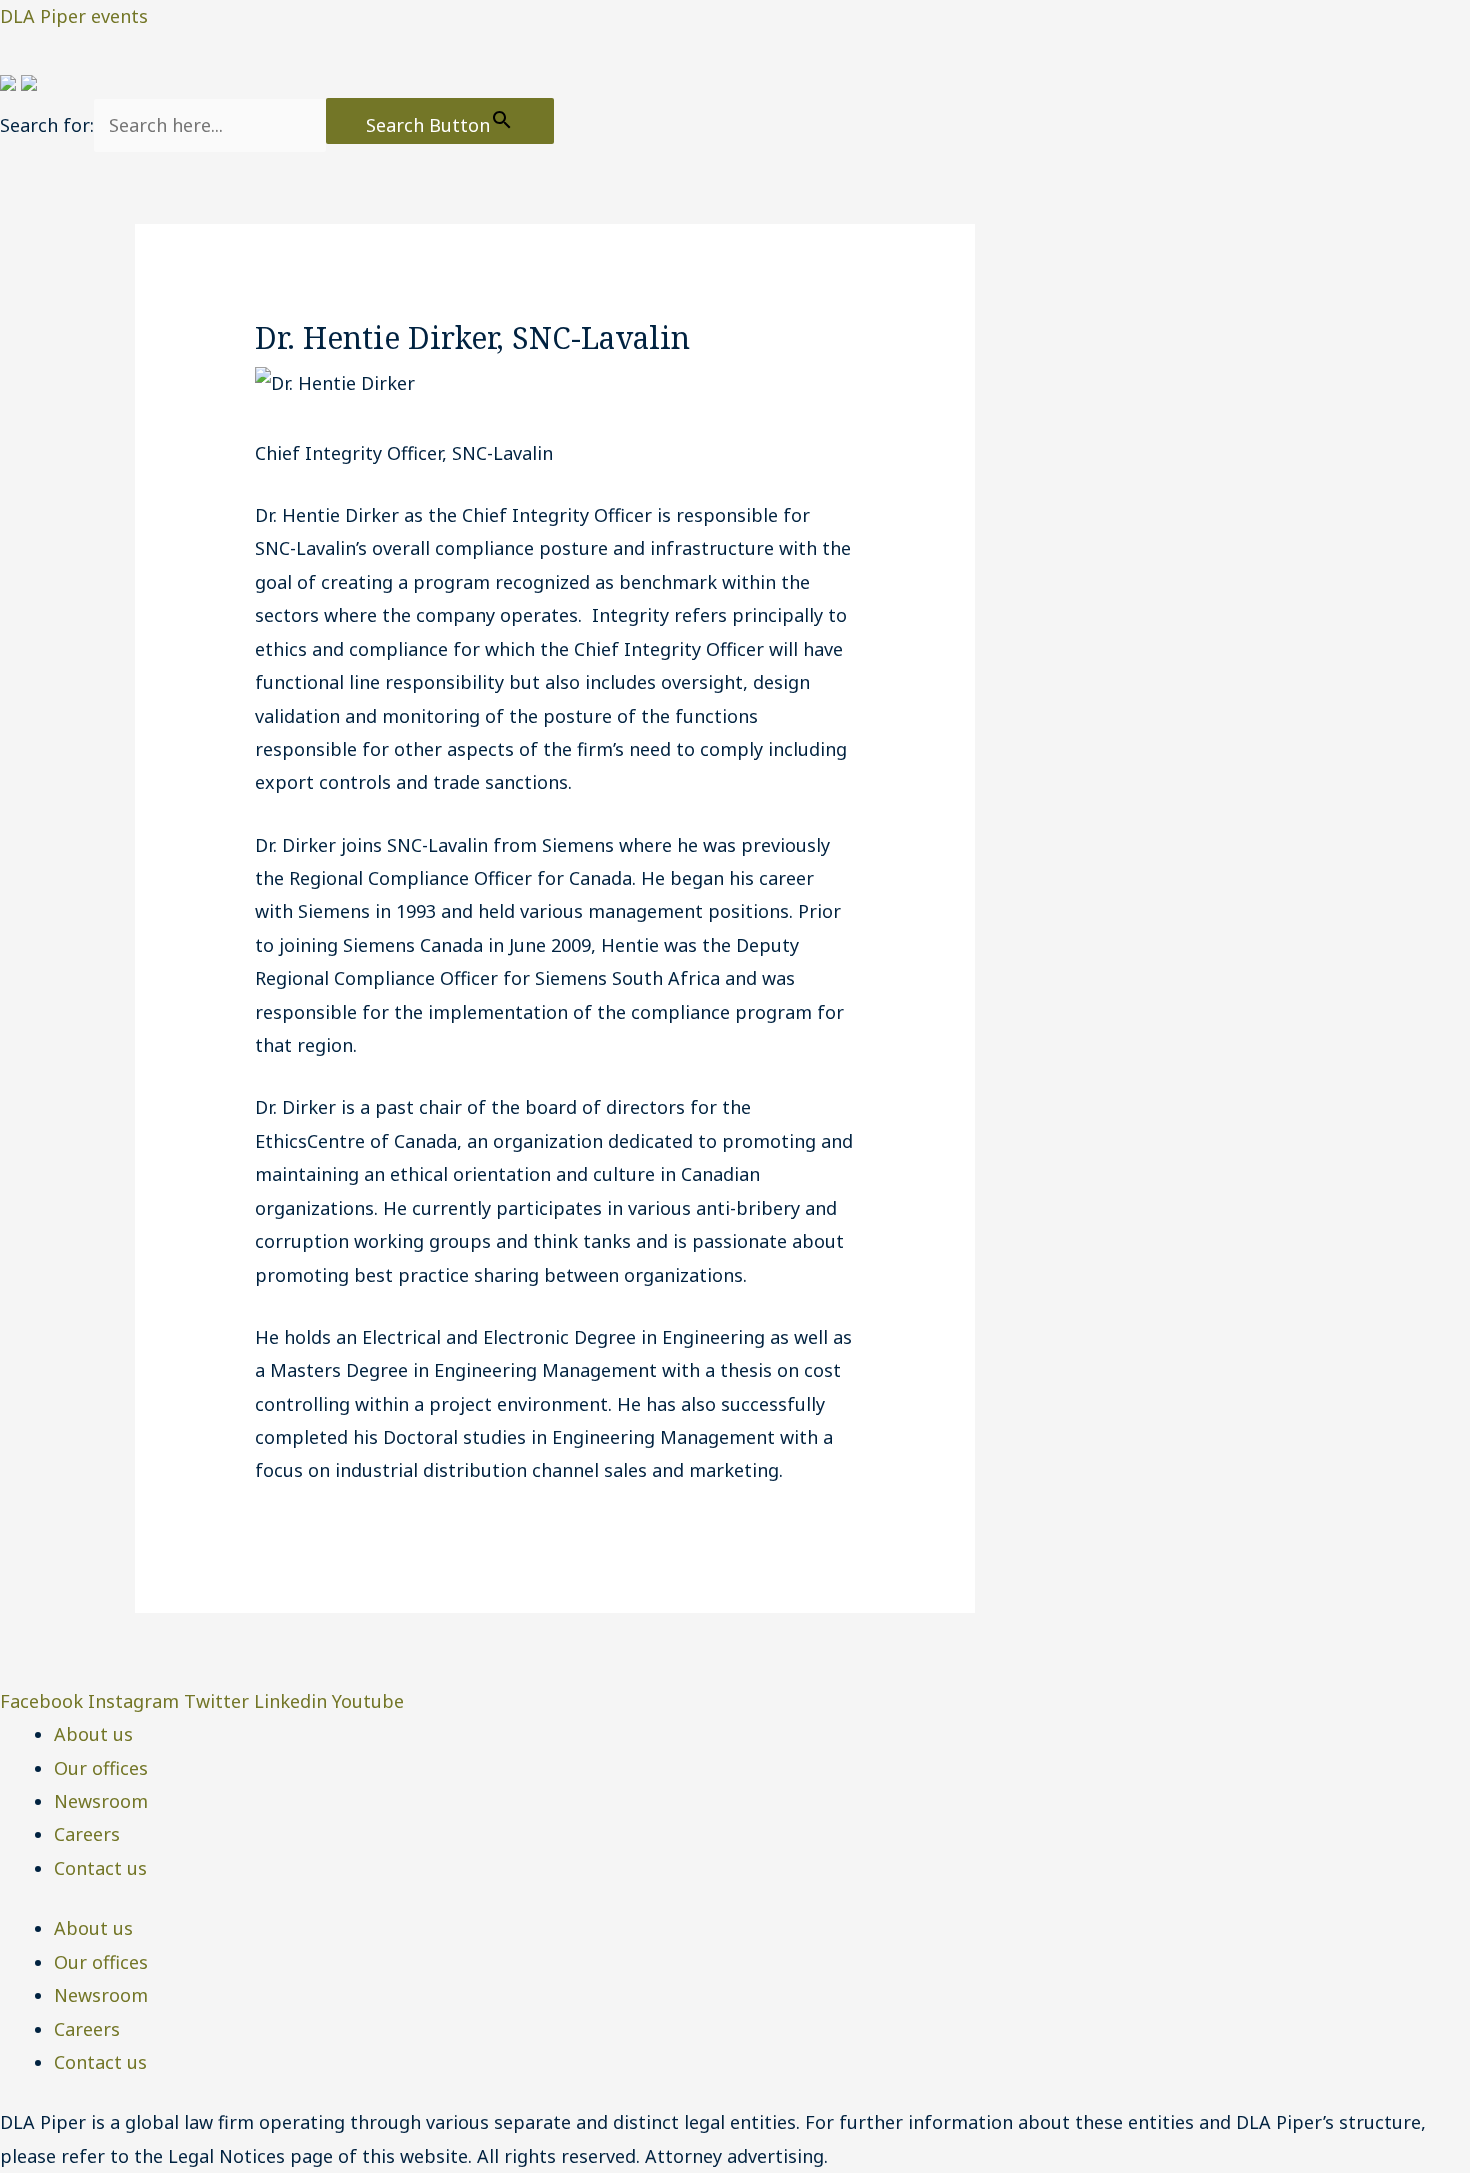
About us (93, 1734)
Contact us (100, 1868)
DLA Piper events (74, 16)
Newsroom (101, 1801)
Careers (87, 1834)
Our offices (101, 1768)
